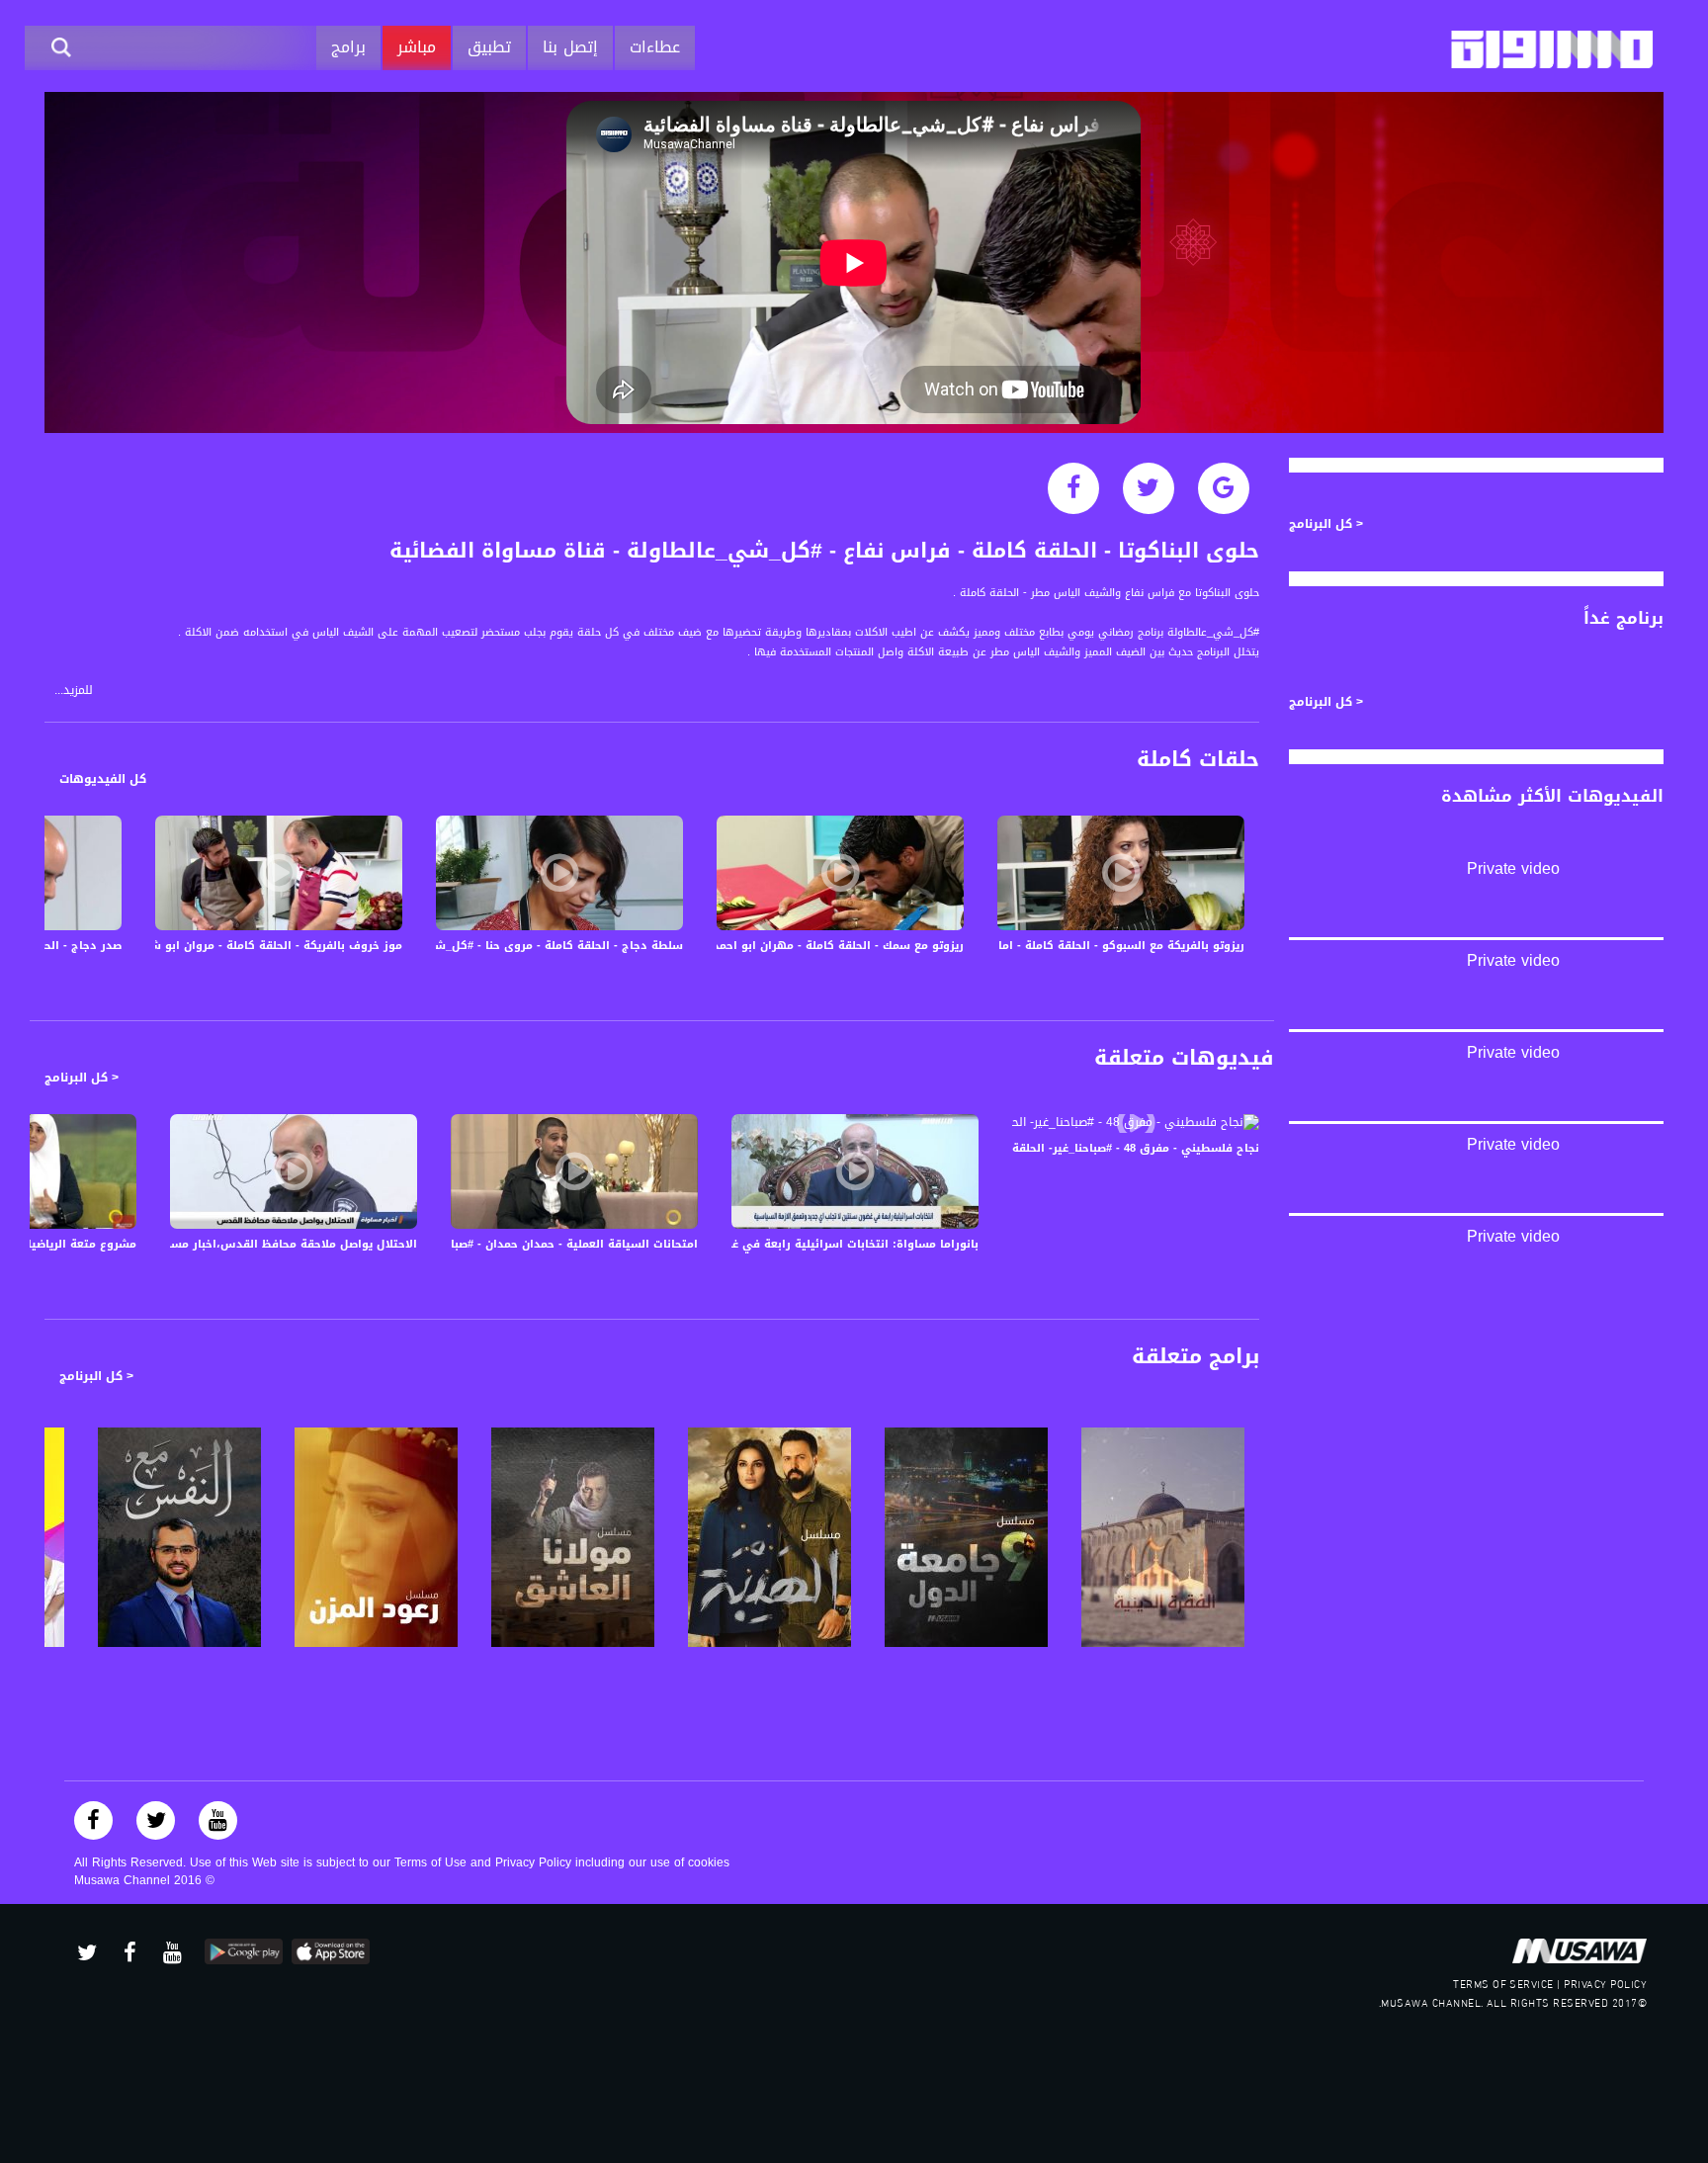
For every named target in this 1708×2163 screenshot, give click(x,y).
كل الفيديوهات (103, 779)
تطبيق (489, 47)
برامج (348, 47)
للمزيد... (74, 691)
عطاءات (655, 47)
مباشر (417, 47)
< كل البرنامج (82, 1078)
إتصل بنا (570, 47)
